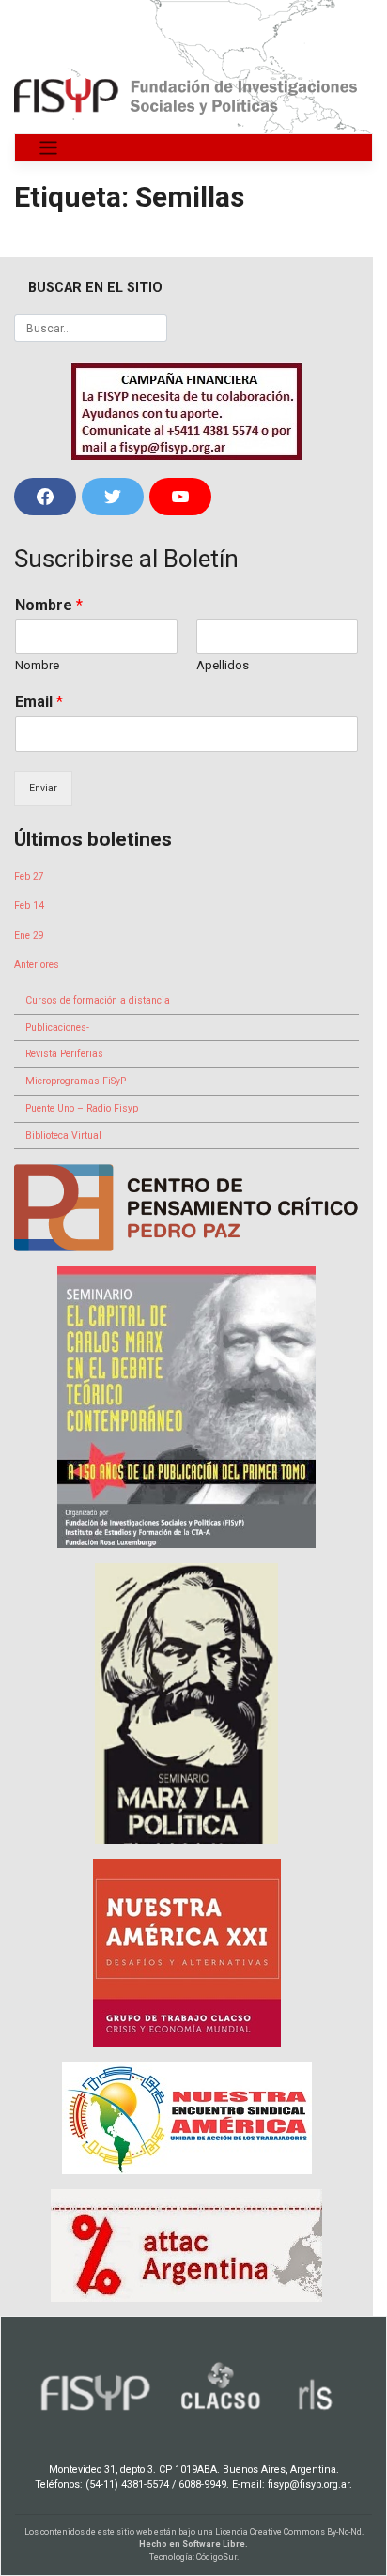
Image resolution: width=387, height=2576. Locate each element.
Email (39, 702)
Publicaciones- (57, 1027)
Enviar (43, 788)
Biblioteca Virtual (63, 1135)
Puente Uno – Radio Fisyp (82, 1108)
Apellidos (223, 665)
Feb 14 (29, 905)
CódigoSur (217, 2557)
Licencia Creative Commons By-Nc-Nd (288, 2532)
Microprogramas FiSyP (76, 1081)
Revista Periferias (64, 1054)
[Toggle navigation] (48, 148)
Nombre (49, 605)
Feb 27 (29, 876)
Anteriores (37, 965)
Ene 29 (29, 935)
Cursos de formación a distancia (98, 1000)
